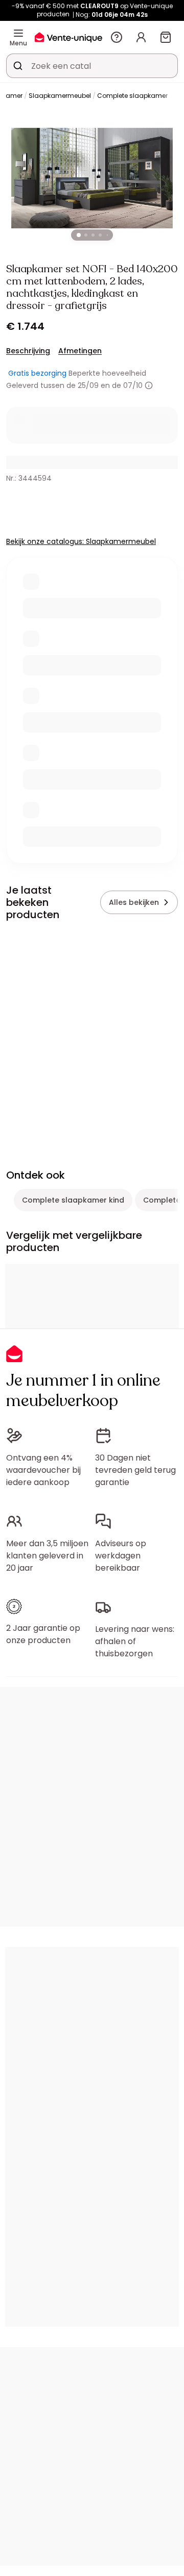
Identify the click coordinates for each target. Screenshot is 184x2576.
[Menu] (18, 33)
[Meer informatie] (149, 385)
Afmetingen (80, 351)
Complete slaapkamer (132, 96)
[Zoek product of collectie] (18, 66)
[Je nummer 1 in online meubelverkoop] (68, 37)
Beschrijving (28, 351)
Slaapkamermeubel (60, 96)
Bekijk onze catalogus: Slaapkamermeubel (81, 541)
